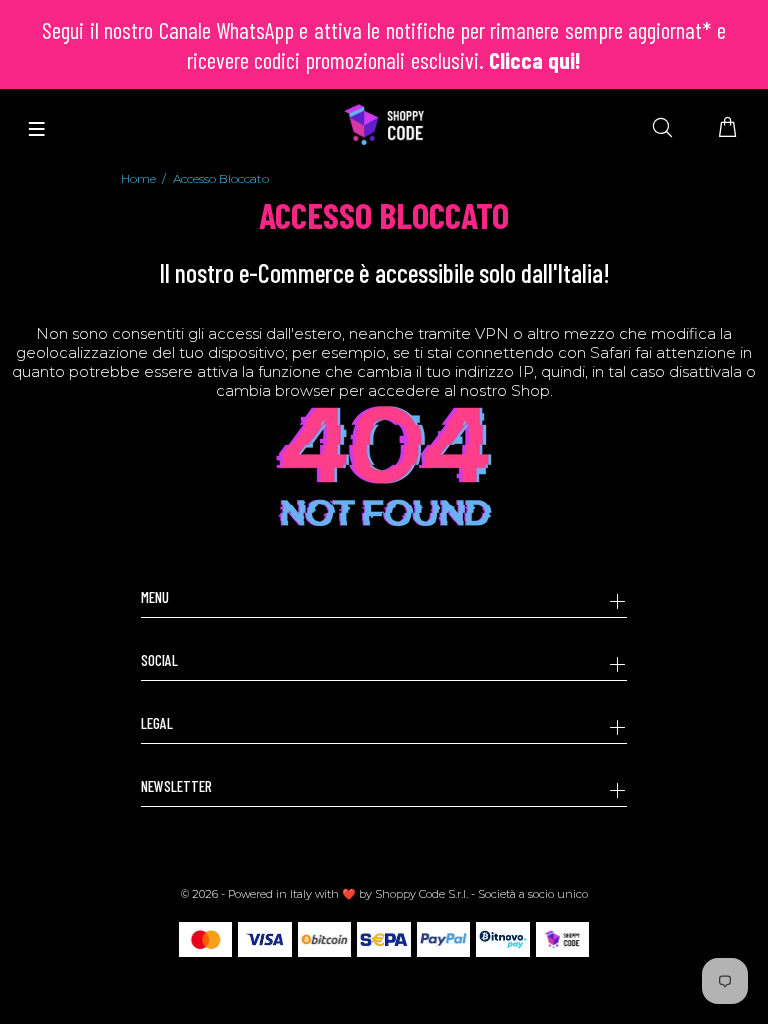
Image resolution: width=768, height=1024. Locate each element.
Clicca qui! (535, 60)
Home (138, 178)
